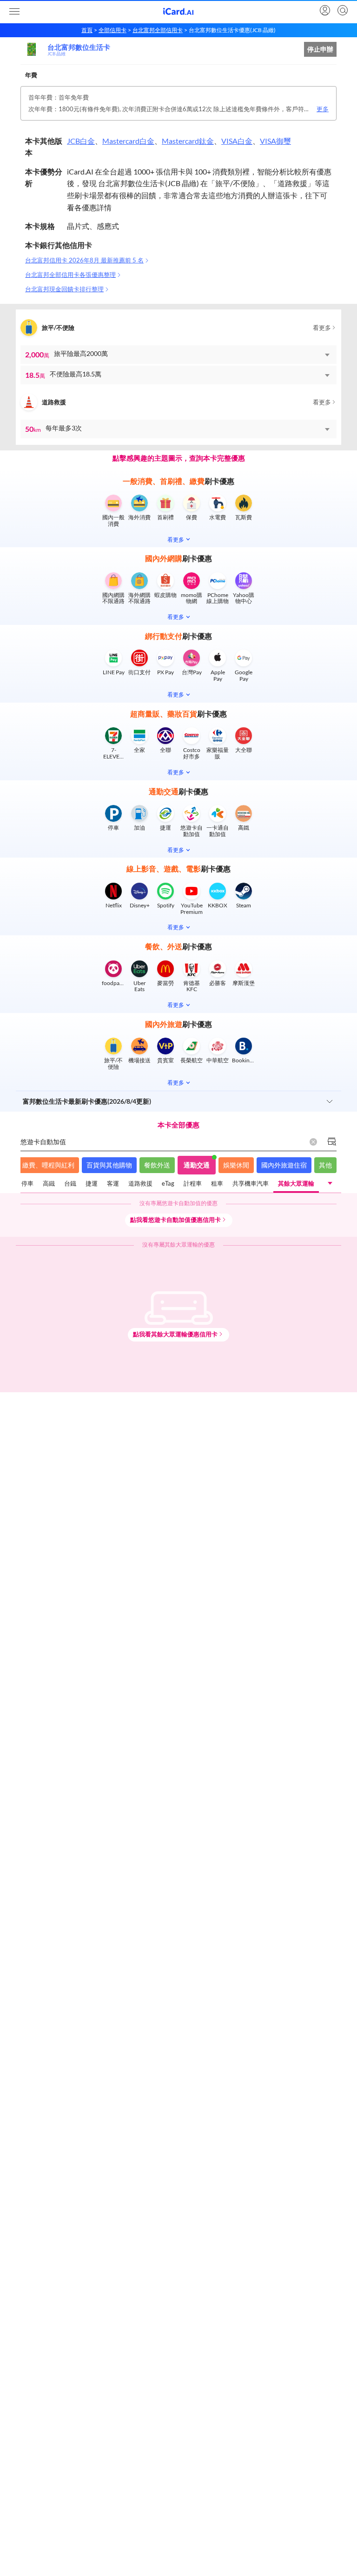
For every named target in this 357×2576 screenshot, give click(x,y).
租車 (217, 1183)
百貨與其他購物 (109, 1165)
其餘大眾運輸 (296, 1183)
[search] (342, 11)
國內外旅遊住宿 (284, 1165)
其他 (325, 1165)
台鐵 (70, 1183)
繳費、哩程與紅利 (48, 1165)
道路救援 (140, 1183)
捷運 (92, 1183)
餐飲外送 (157, 1165)
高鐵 (49, 1183)
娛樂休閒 (236, 1165)
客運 (113, 1183)
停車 (27, 1183)
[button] (178, 355)
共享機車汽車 (251, 1183)
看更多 (322, 328)
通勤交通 (197, 1165)
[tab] (27, 1184)
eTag (168, 1183)
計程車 (193, 1183)
